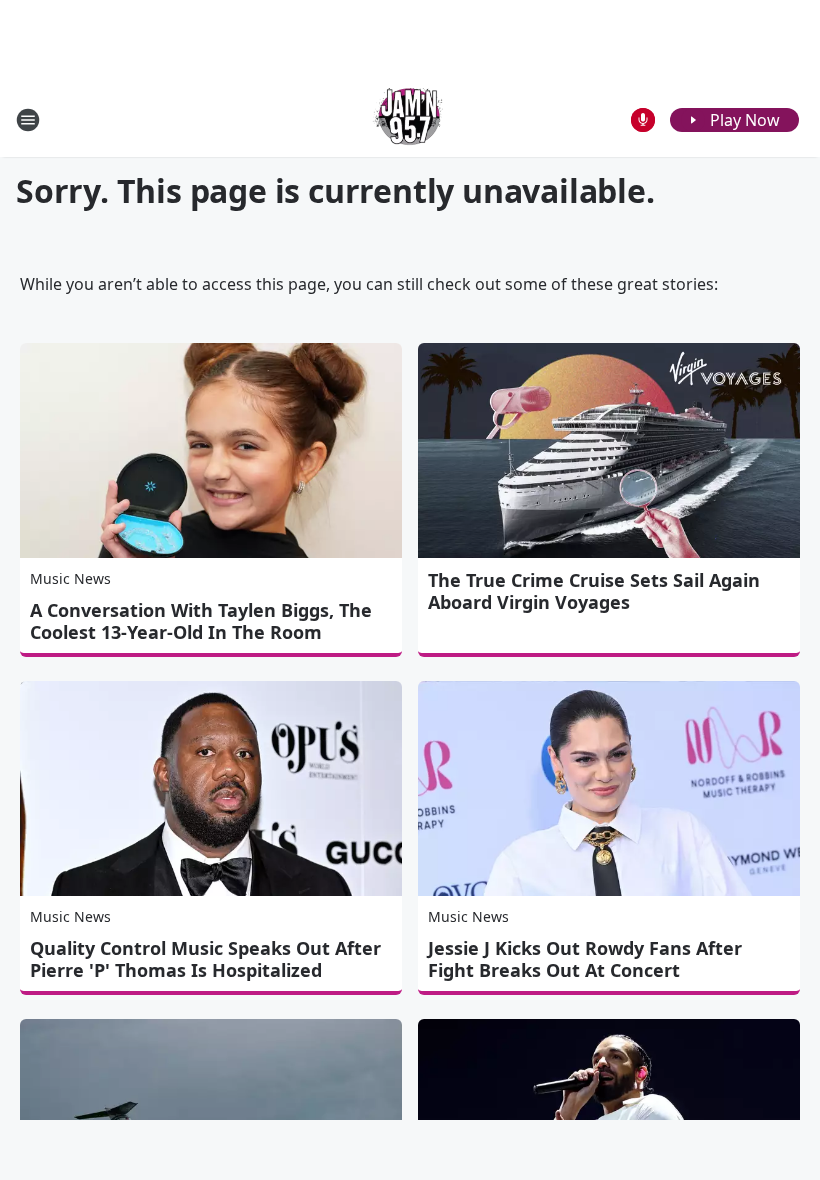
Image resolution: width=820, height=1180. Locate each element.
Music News (70, 578)
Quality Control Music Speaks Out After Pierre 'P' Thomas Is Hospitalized (205, 959)
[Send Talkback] (643, 120)
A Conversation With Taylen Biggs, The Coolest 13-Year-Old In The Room (201, 621)
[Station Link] (410, 119)
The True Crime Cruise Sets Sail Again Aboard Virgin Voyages (594, 591)
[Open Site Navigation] (28, 120)
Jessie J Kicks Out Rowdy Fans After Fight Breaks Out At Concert (585, 959)
